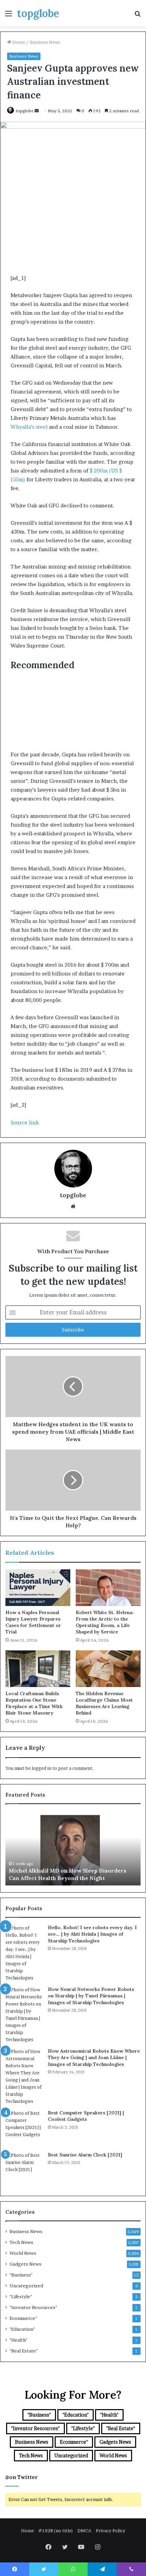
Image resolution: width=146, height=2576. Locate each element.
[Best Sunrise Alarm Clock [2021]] (24, 2170)
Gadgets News (25, 2264)
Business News (45, 42)
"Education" (22, 2329)
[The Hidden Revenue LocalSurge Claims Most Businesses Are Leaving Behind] (108, 1669)
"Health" (19, 2340)
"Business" (21, 2275)
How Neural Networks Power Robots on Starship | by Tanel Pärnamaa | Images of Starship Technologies (91, 1996)
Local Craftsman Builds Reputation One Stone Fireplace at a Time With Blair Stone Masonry (34, 1703)
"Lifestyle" (21, 2297)
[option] (73, 1848)
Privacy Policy (111, 2531)
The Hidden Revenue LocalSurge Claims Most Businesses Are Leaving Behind (104, 1703)
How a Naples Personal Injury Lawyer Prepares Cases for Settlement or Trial (33, 1622)
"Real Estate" (24, 2351)
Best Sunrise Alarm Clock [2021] (85, 2155)
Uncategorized (26, 2286)
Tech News (21, 2242)
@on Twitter (21, 2477)
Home (18, 42)
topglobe (25, 111)
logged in (41, 1768)
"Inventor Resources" (33, 2307)
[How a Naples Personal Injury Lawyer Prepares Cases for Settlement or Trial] (38, 1588)
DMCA (84, 2531)
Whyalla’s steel (29, 427)
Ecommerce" (23, 2318)
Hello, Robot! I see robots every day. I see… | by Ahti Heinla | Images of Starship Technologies (92, 1934)
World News (23, 2253)
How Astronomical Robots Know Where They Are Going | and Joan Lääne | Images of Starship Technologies (94, 2058)
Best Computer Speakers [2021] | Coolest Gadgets (86, 2116)
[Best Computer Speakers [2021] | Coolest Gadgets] (24, 2128)
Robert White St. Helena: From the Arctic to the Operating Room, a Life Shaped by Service (105, 1622)
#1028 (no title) (56, 2531)
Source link (25, 1122)
